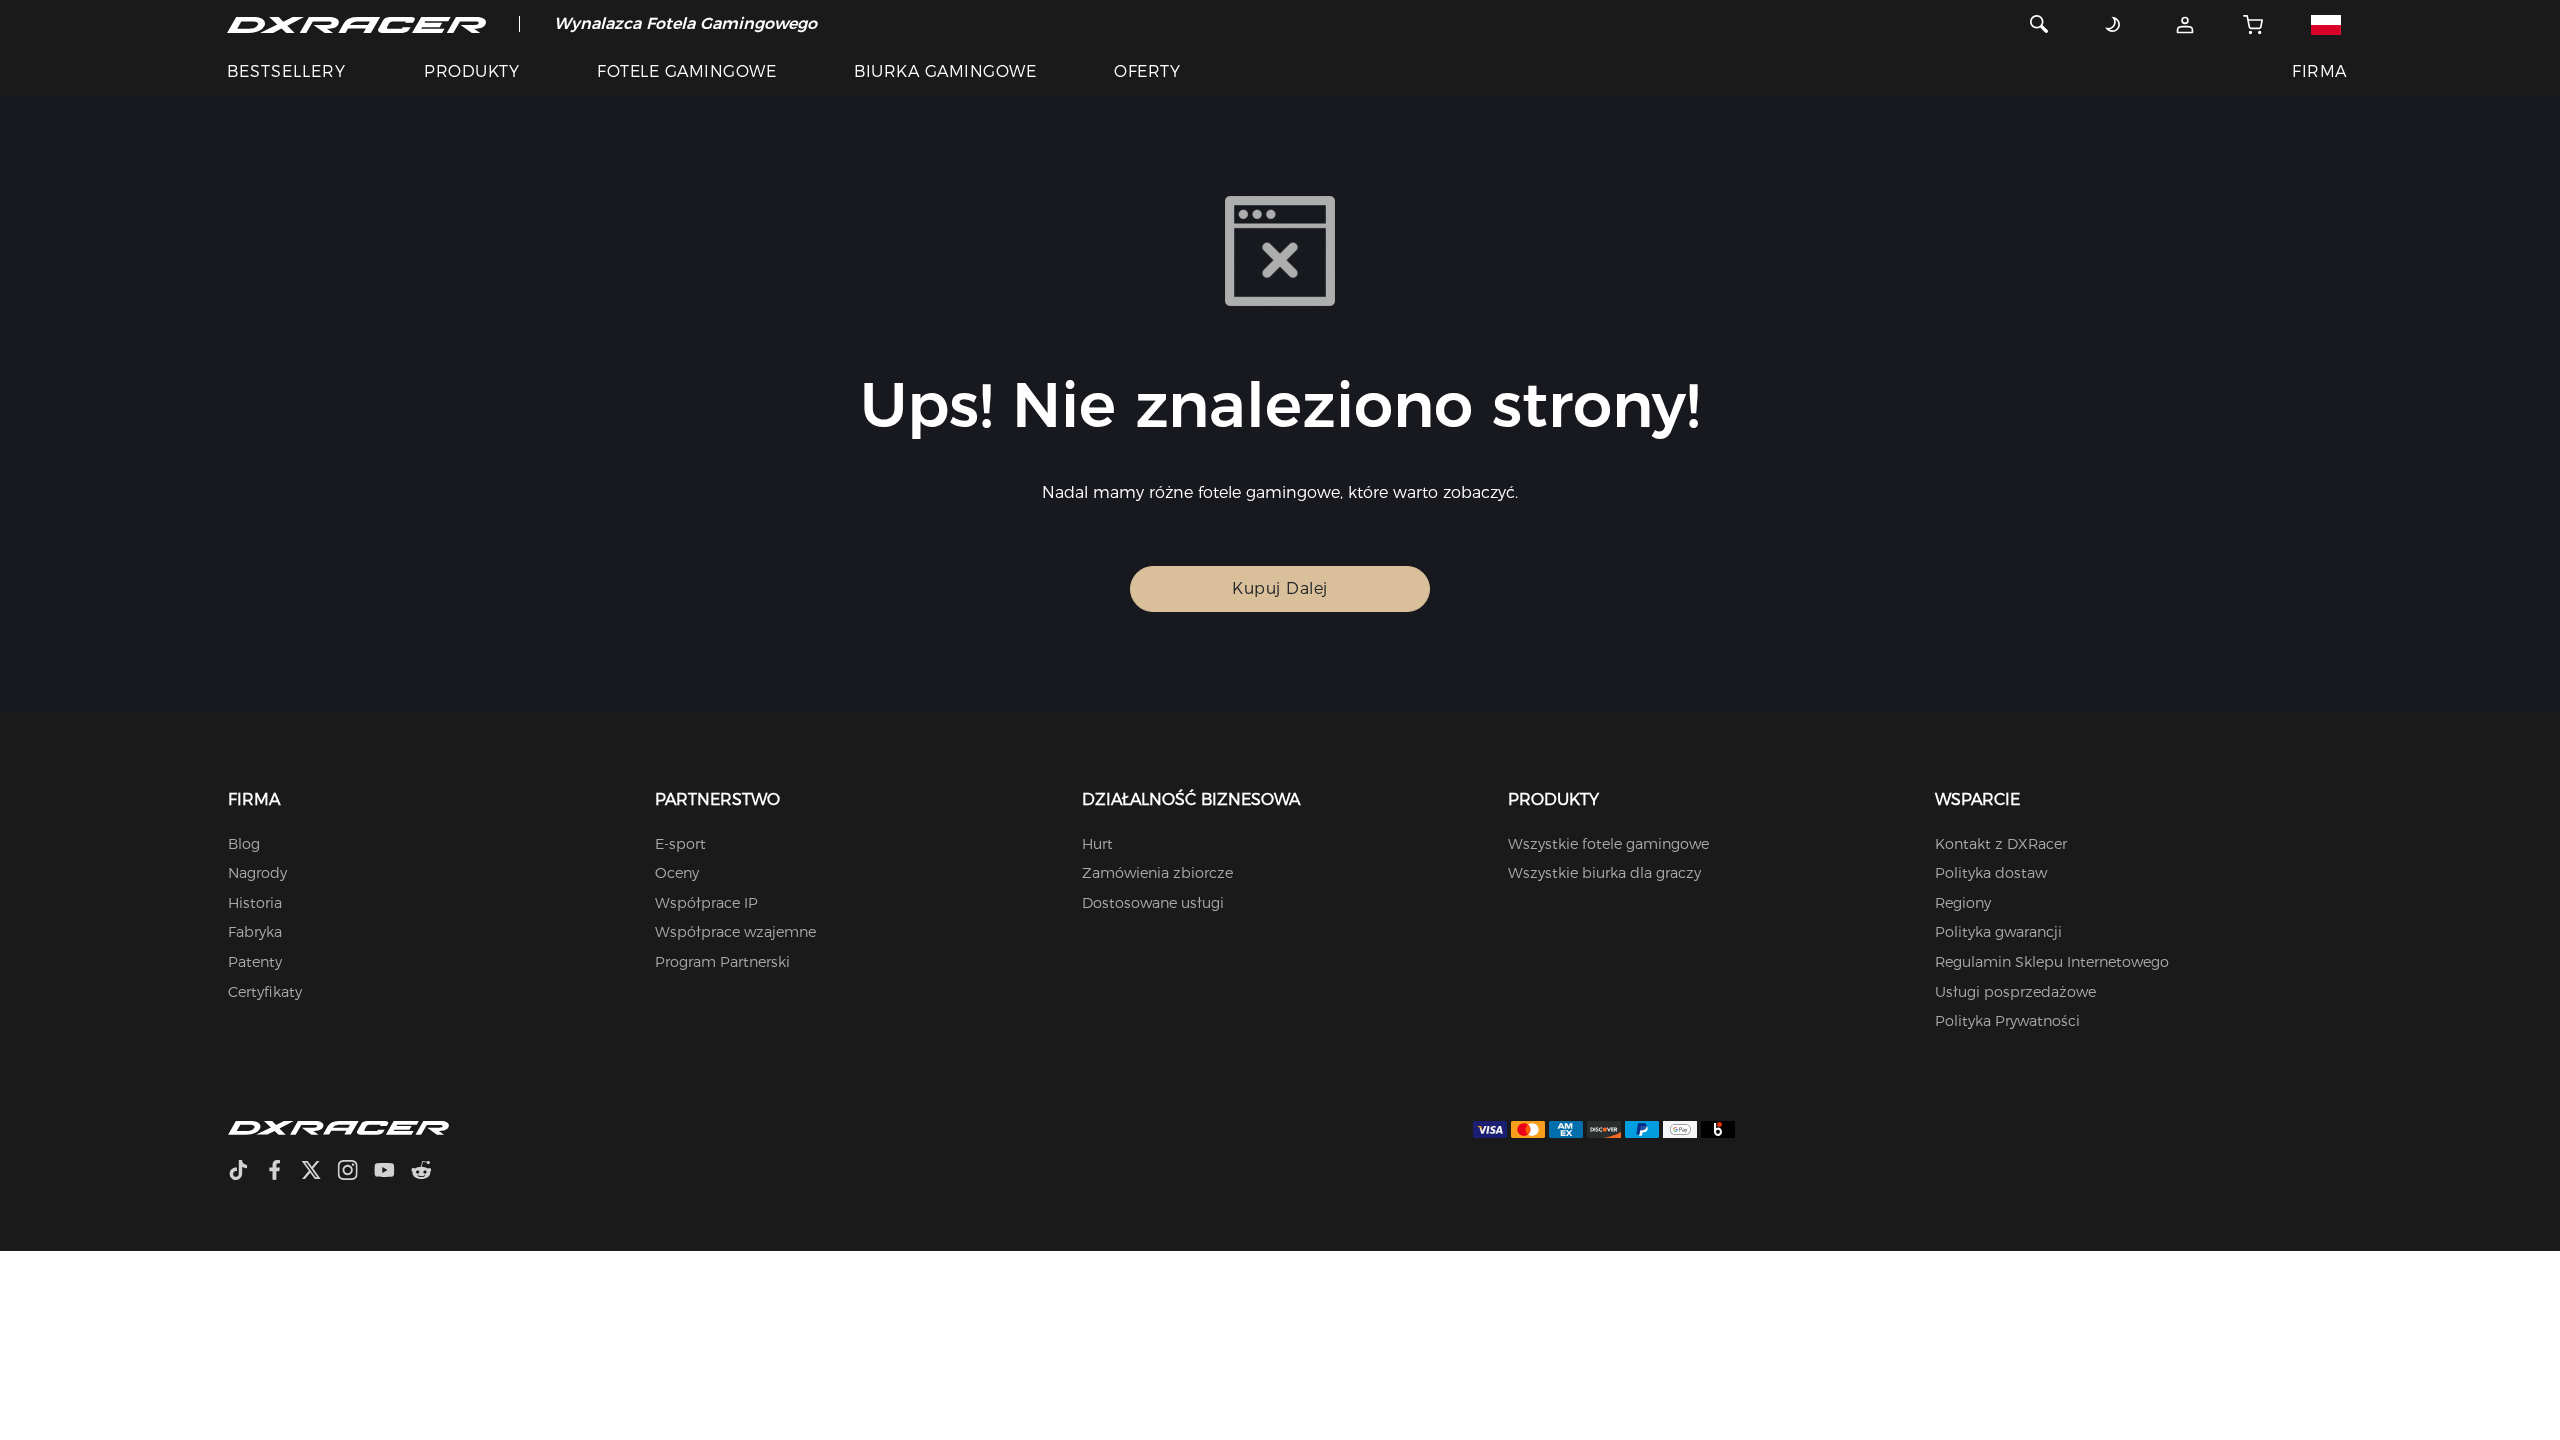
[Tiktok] (246, 1172)
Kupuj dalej (1280, 588)
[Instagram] (355, 1172)
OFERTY (1147, 71)
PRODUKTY (471, 71)
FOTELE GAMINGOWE (686, 71)
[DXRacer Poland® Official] (356, 24)
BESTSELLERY (286, 71)
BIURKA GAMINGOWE (945, 71)
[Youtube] (392, 1172)
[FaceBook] (282, 1172)
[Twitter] (319, 1172)
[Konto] (2185, 24)
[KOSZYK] (2253, 24)
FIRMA (2319, 71)
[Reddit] (429, 1172)
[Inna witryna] (2325, 24)
